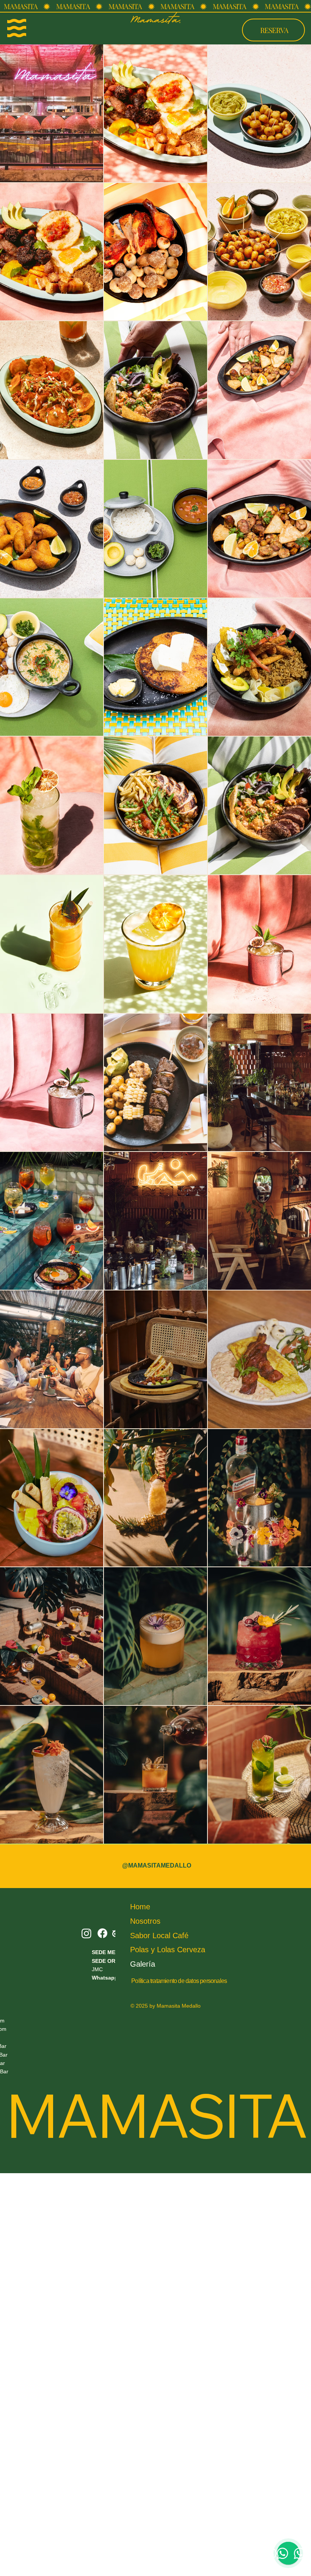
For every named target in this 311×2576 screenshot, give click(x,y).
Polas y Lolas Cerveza (168, 1950)
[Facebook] (102, 1933)
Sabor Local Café (159, 1936)
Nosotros (145, 1921)
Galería (143, 1964)
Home (140, 1907)
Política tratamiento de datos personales (179, 1981)
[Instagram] (86, 1933)
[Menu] (17, 28)
